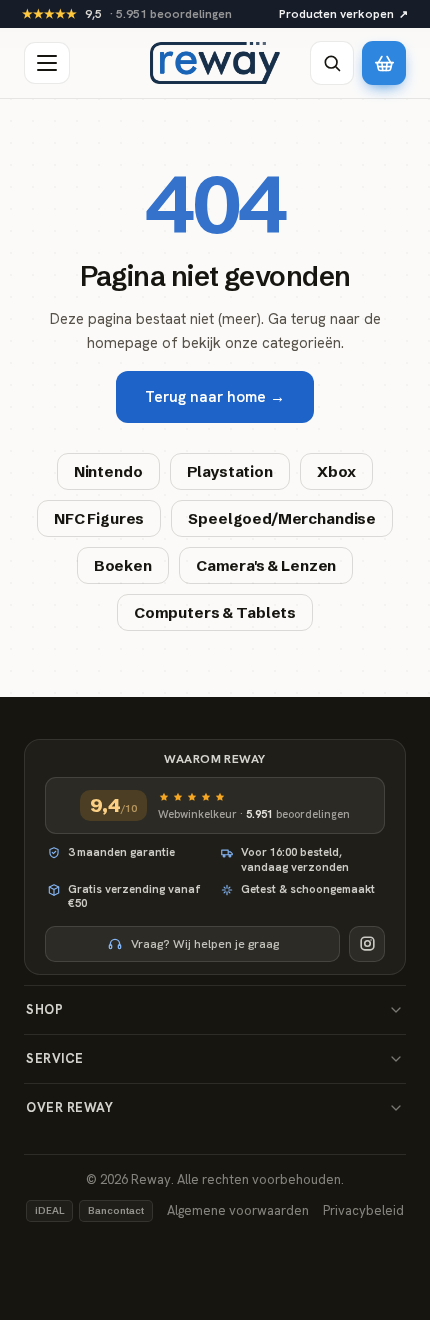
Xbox (336, 471)
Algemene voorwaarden (238, 1210)
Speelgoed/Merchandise (282, 518)
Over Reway (69, 1107)
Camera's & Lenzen (266, 565)
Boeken (123, 565)
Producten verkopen (343, 14)
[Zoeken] (332, 63)
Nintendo (108, 471)
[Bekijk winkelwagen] (384, 63)
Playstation (230, 471)
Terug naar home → (215, 397)
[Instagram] (367, 944)
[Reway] (215, 63)
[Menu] (47, 63)
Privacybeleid (363, 1210)
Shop (44, 1009)
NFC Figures (99, 518)
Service (55, 1058)
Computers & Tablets (215, 612)
